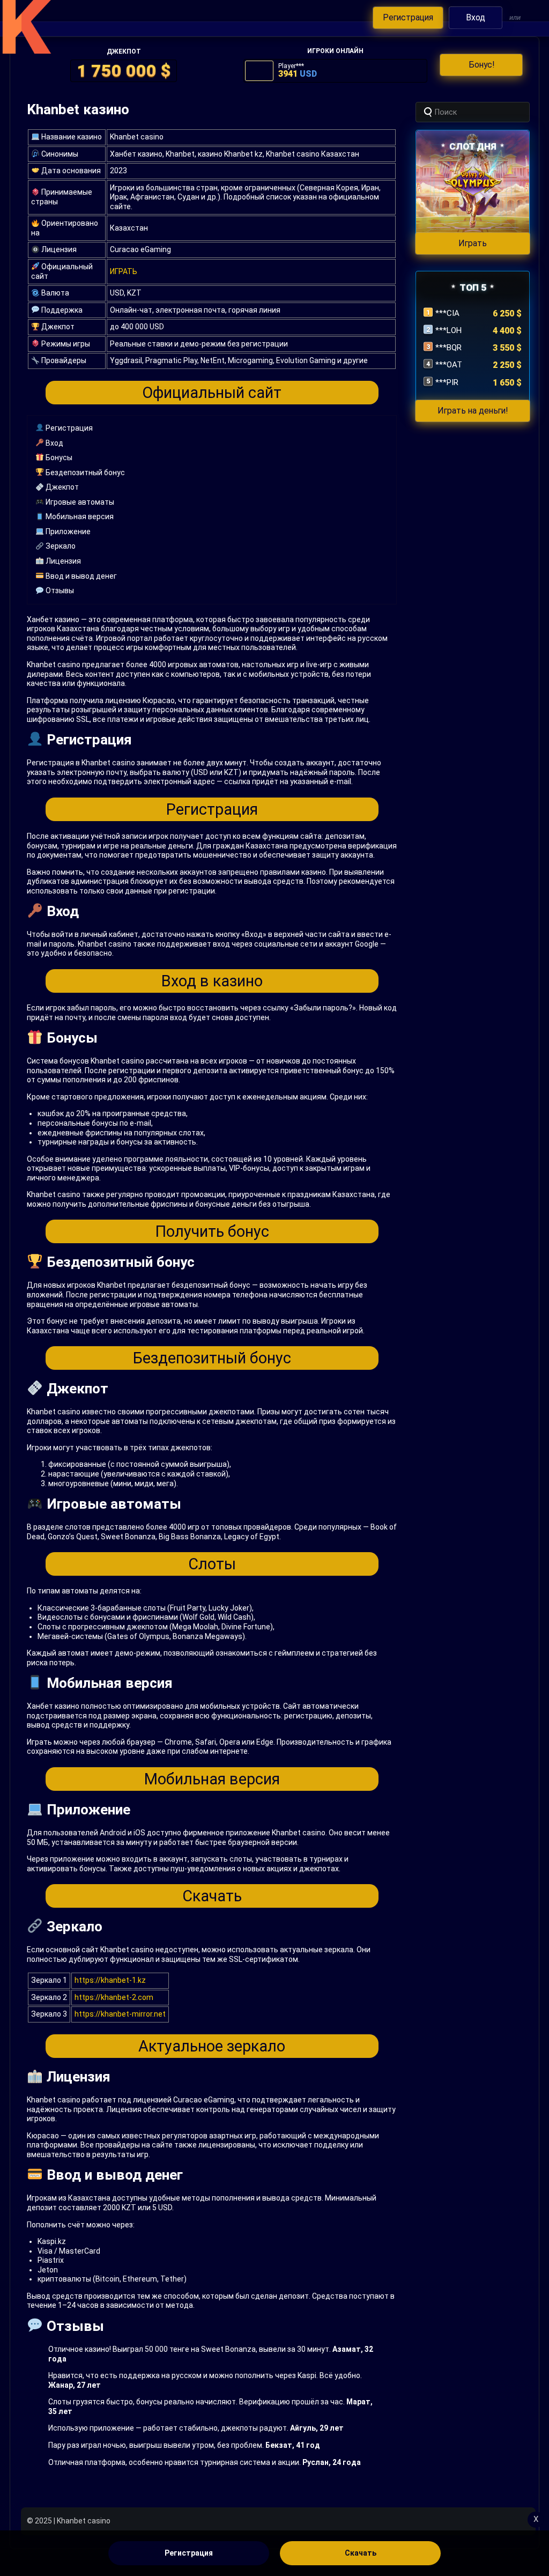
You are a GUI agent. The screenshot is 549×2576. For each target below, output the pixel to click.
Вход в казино (212, 981)
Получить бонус (212, 1231)
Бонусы (58, 457)
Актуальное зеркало (212, 2046)
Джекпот (61, 487)
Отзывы (59, 591)
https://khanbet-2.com (114, 1997)
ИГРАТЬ (124, 271)
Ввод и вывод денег (80, 576)
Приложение (67, 532)
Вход (54, 443)
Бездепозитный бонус (84, 473)
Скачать (212, 1896)
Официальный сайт (212, 393)
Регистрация (68, 428)
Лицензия (62, 561)
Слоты (212, 1564)
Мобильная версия (79, 516)
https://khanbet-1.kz (110, 1980)
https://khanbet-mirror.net (120, 2014)
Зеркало (60, 546)
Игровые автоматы (79, 502)
